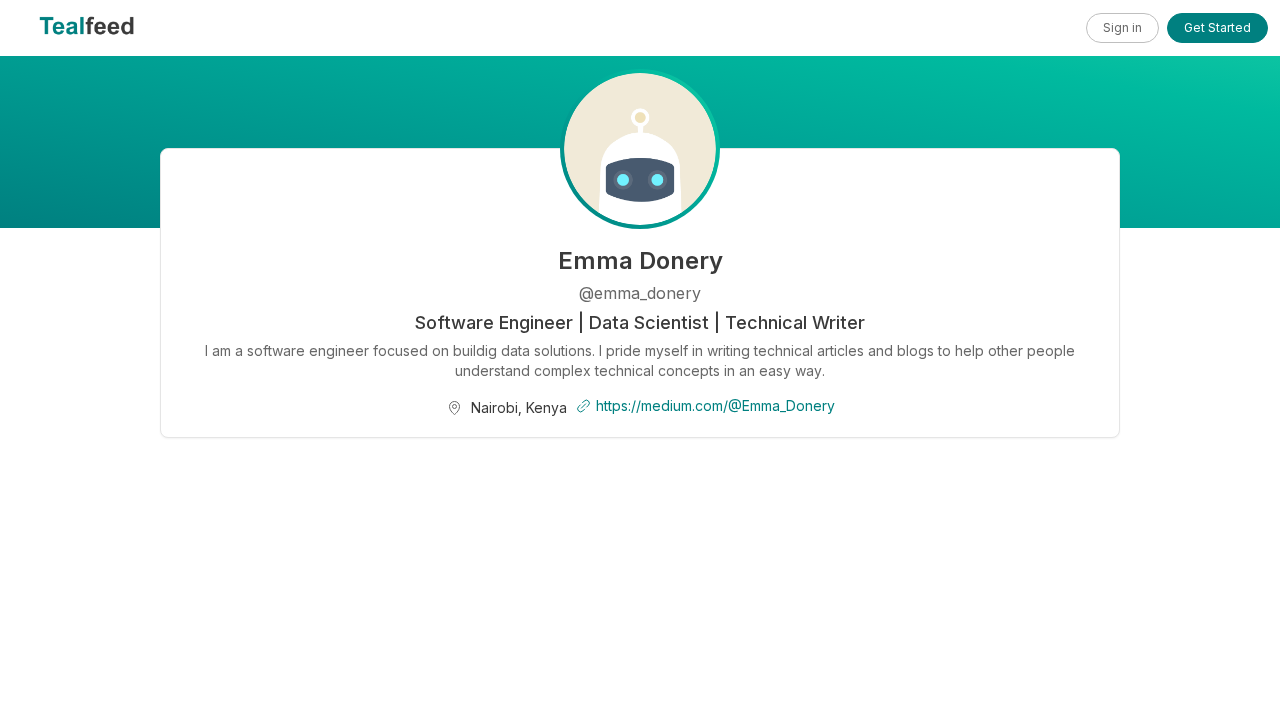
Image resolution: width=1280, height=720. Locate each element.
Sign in (1122, 27)
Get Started (1217, 27)
